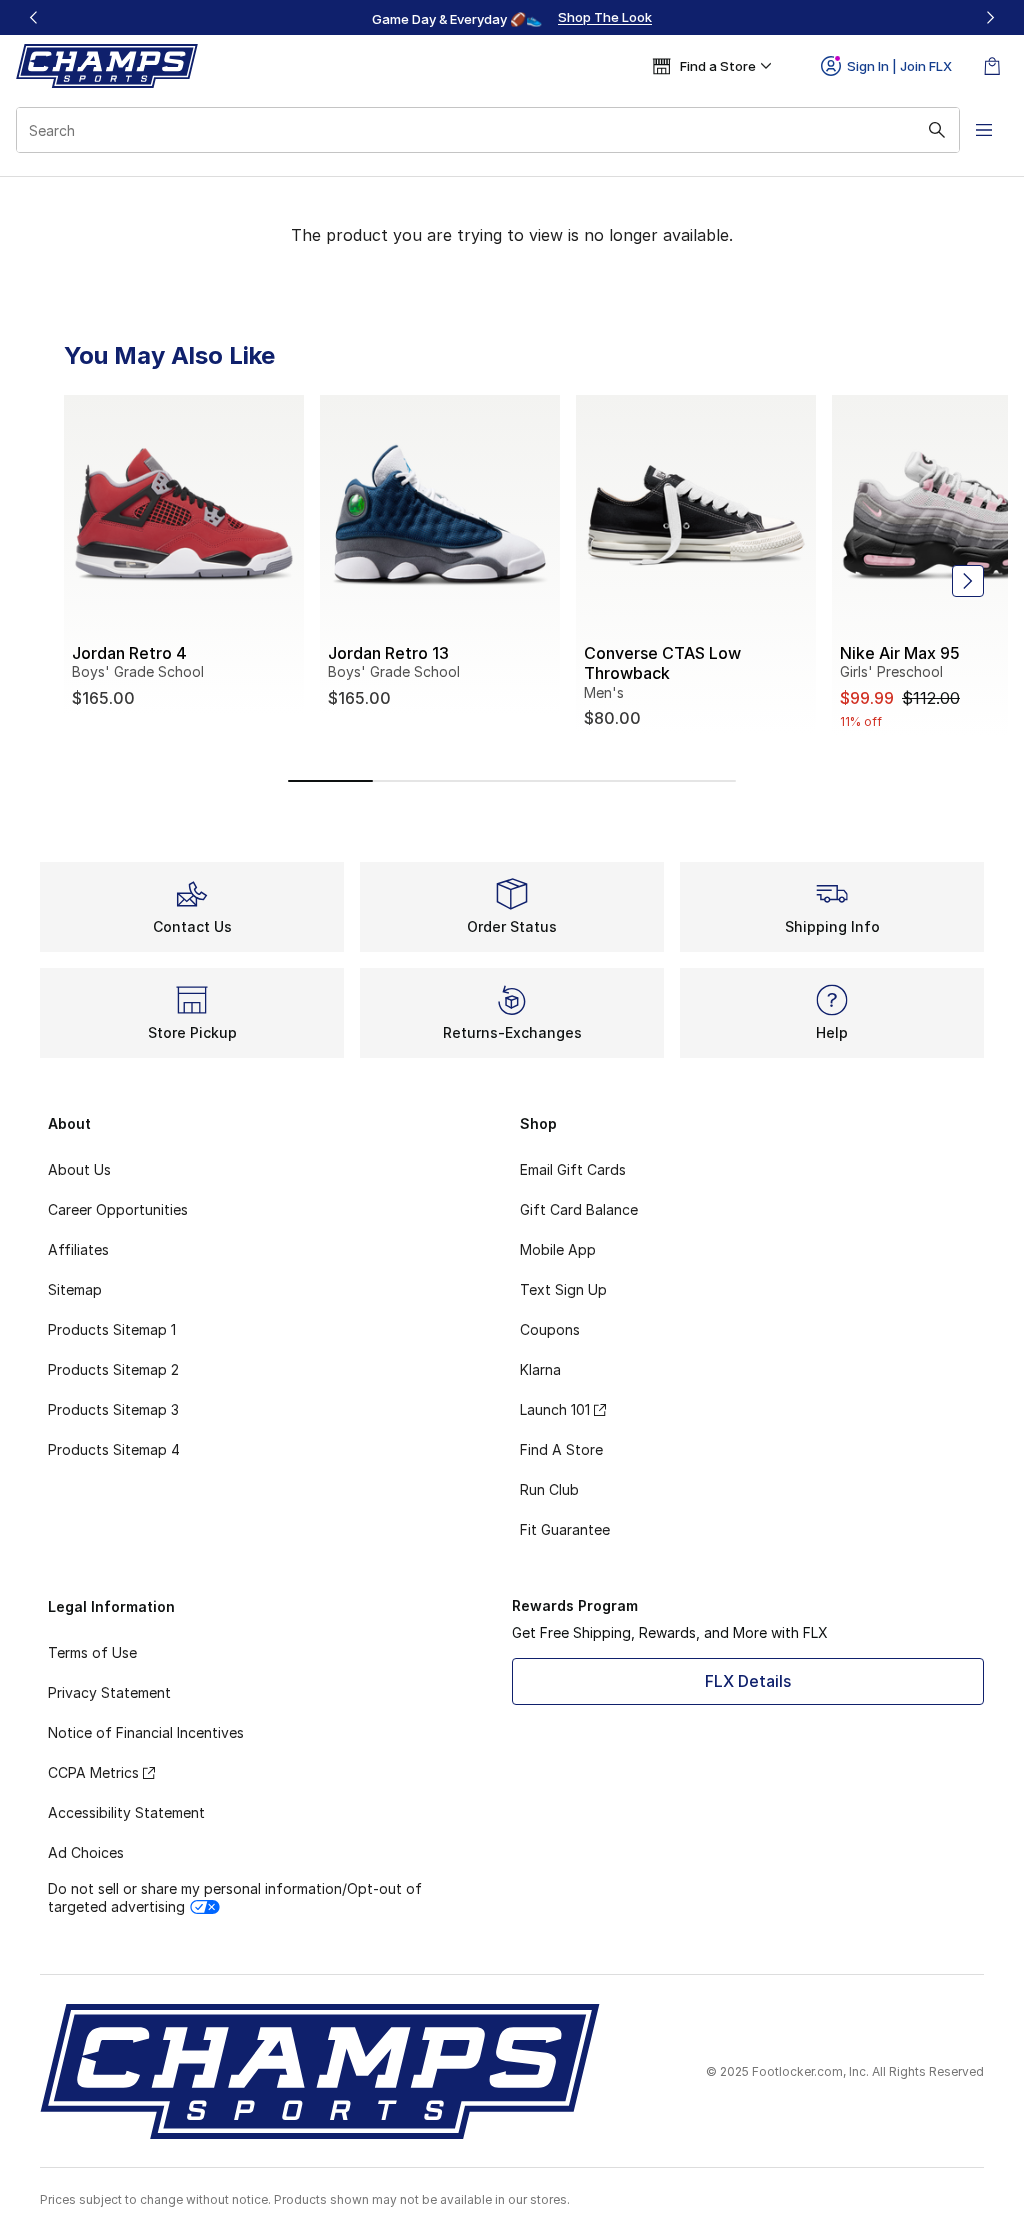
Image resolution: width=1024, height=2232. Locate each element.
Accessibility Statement (126, 1812)
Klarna (540, 1369)
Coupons (550, 1329)
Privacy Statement (109, 1692)
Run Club (549, 1489)
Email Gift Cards (573, 1169)
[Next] (990, 17)
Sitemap (75, 1289)
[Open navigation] (984, 130)
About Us (79, 1169)
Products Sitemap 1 (112, 1329)
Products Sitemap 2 (113, 1369)
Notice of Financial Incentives (146, 1732)
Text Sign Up (563, 1289)
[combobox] (488, 130)
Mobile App (558, 1249)
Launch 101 (555, 1409)
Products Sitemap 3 (113, 1409)
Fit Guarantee (565, 1529)
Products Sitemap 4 (114, 1449)
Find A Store (561, 1449)
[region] (512, 18)
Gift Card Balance (579, 1209)
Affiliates (78, 1249)
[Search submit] (937, 130)
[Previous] (34, 17)
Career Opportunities (118, 1209)
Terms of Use (92, 1652)
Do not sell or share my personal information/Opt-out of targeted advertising (235, 1897)
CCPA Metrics (93, 1772)
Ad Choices (86, 1852)
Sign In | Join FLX (899, 66)
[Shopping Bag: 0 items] (992, 66)
